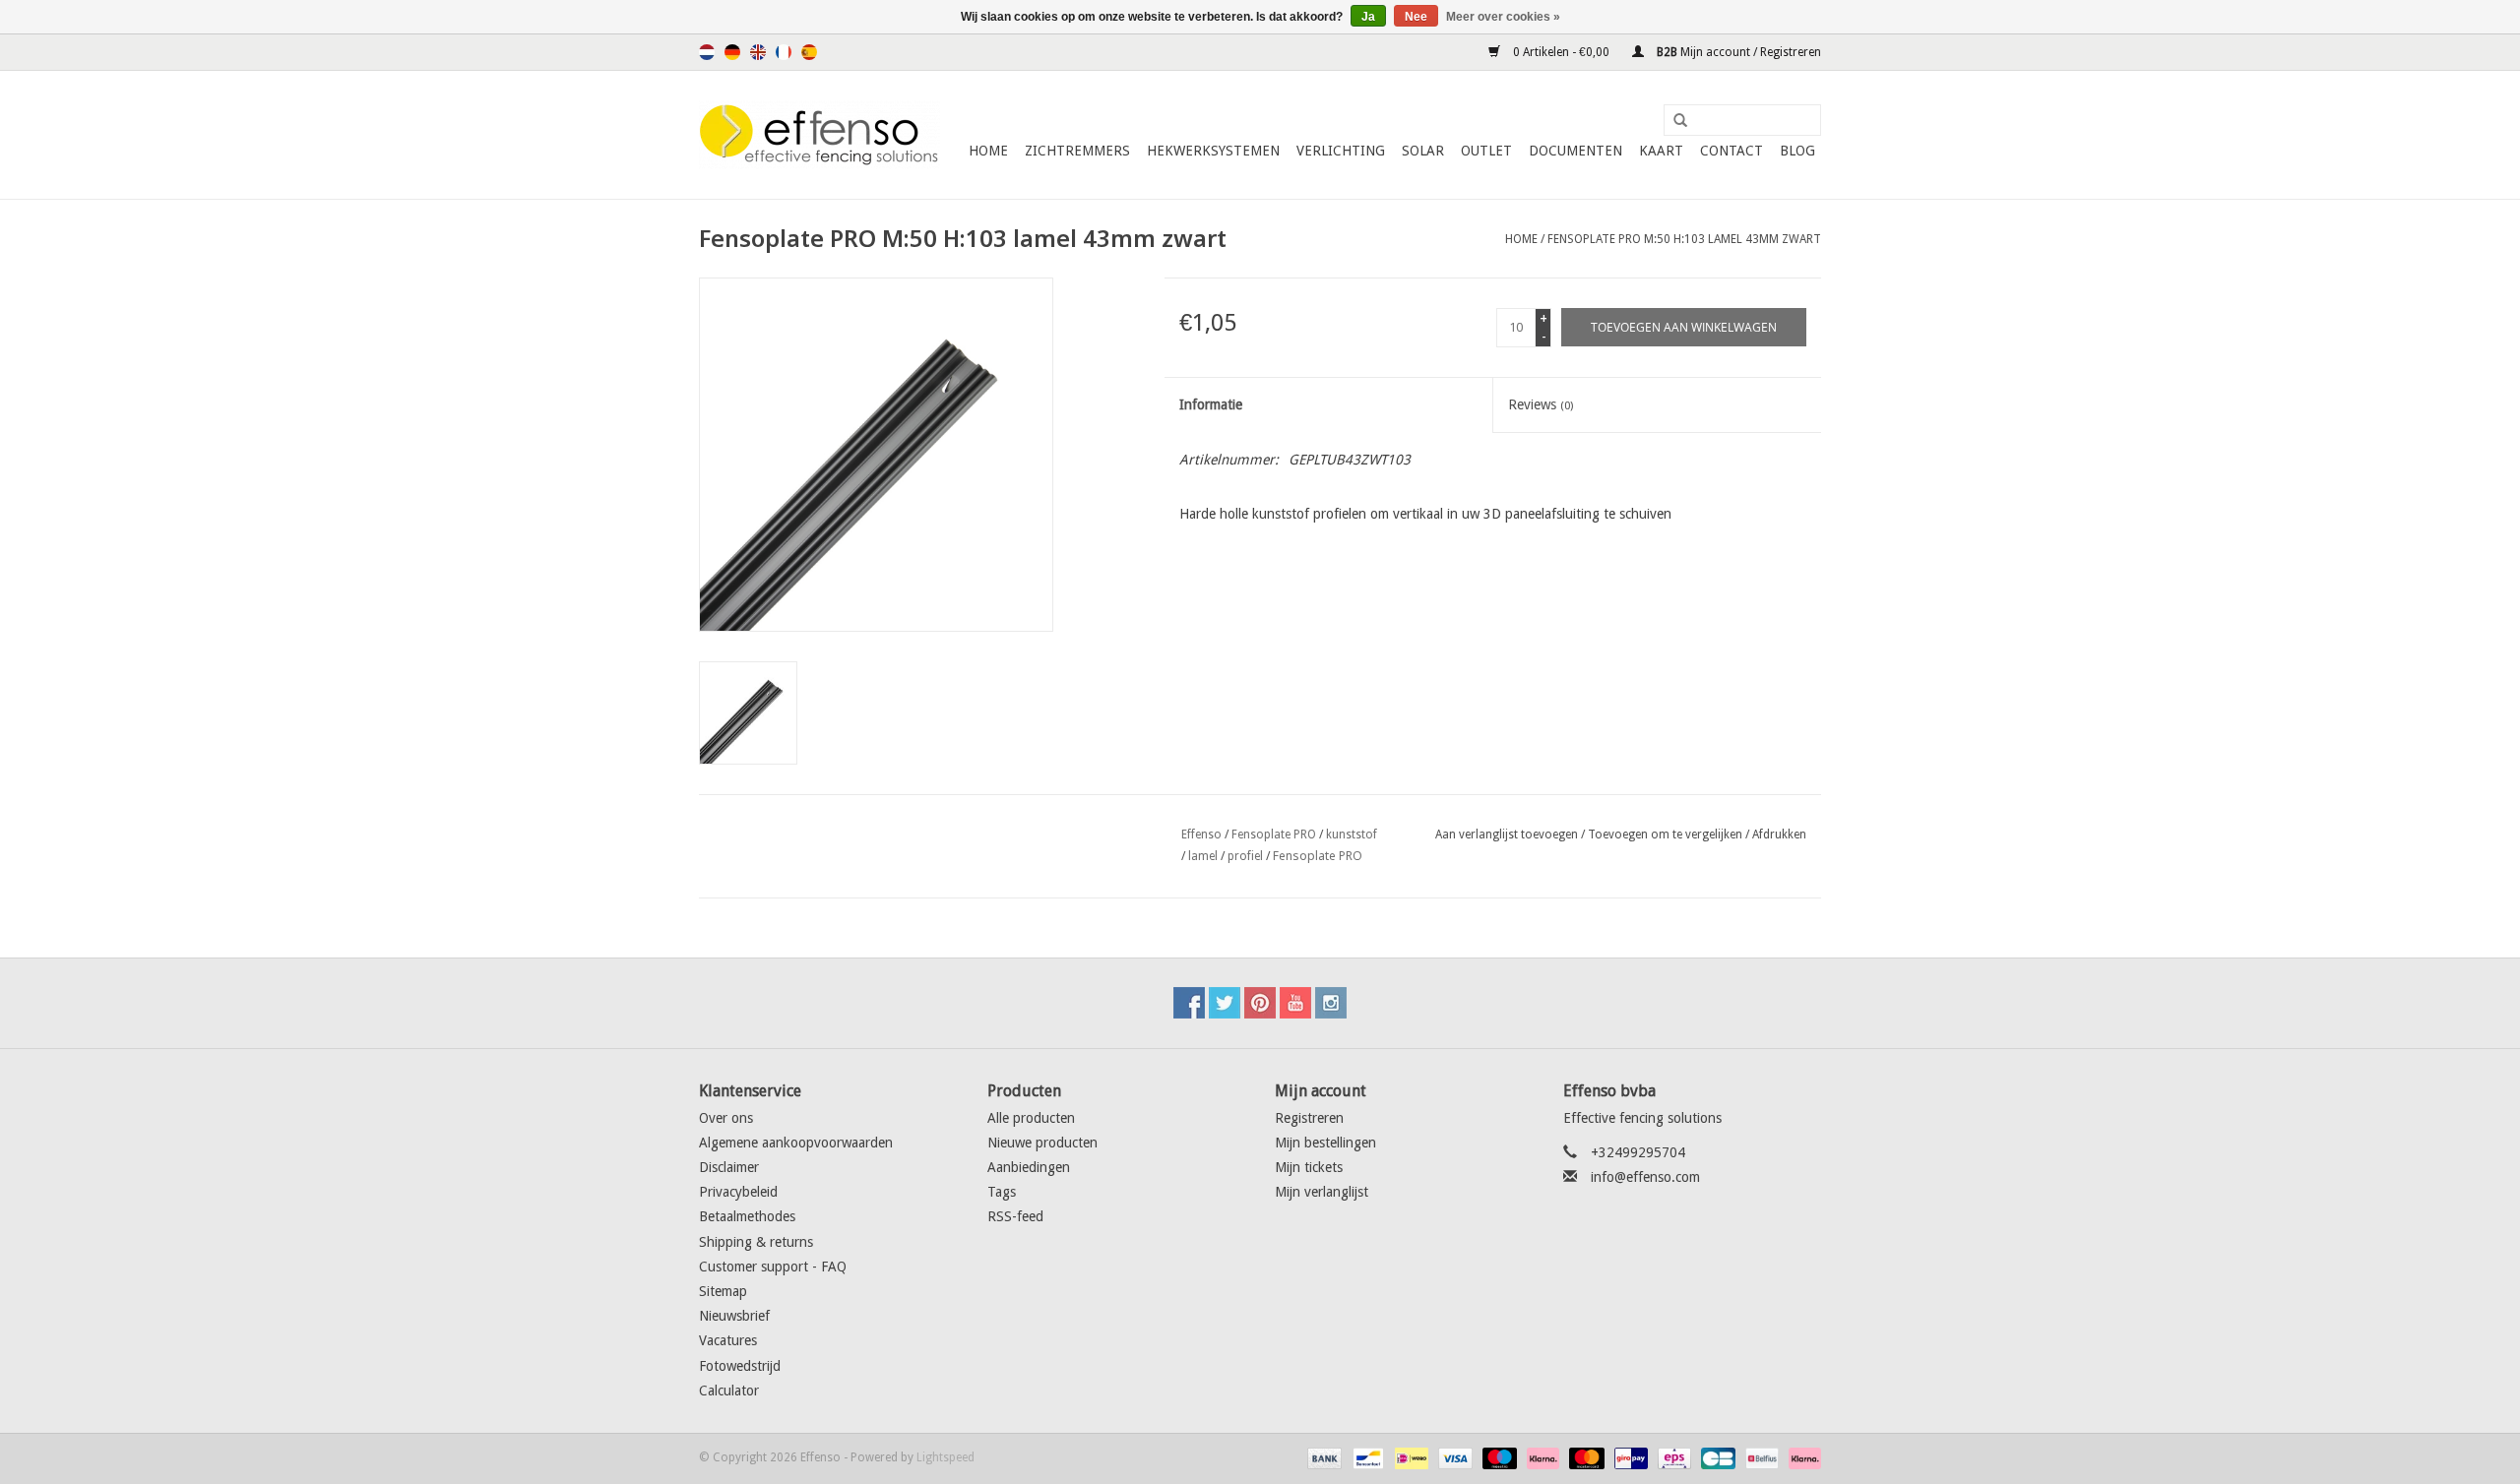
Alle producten (1031, 1118)
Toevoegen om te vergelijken (1667, 835)
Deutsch (732, 52)
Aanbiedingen (1029, 1167)
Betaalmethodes (747, 1216)
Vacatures (728, 1340)
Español (809, 52)
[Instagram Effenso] (1331, 1003)
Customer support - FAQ (773, 1267)
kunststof (1352, 835)
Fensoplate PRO (1274, 835)
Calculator (729, 1391)
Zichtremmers (1077, 151)
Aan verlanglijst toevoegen (1507, 835)
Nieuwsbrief (734, 1316)
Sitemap (723, 1291)
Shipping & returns (756, 1242)
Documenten (1575, 151)
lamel (1203, 856)
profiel (1245, 856)
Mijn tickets (1309, 1167)
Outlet (1486, 151)
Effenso (1201, 835)
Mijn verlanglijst (1322, 1192)
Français (784, 52)
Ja (1368, 17)
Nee (1416, 17)
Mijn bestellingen (1325, 1143)
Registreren (1309, 1118)
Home (988, 151)
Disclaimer (729, 1167)
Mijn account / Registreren (1737, 52)
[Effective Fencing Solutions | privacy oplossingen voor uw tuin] (819, 135)
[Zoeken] (1673, 121)
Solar (1423, 151)
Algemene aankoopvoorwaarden (796, 1143)
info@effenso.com (1645, 1177)
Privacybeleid (738, 1192)
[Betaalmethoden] (1323, 1457)
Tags (1002, 1192)
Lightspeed (945, 1457)
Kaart (1661, 151)
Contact (1732, 151)
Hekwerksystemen (1213, 151)
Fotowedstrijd (740, 1366)
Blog (1797, 151)
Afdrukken (1779, 835)
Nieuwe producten (1042, 1143)
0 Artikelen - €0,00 (1561, 52)
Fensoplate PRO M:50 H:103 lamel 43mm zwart (1684, 239)
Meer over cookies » (1503, 17)
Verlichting (1341, 151)
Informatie (1211, 404)
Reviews (1541, 404)
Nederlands (707, 52)
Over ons (726, 1118)
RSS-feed (1015, 1216)
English (758, 52)
